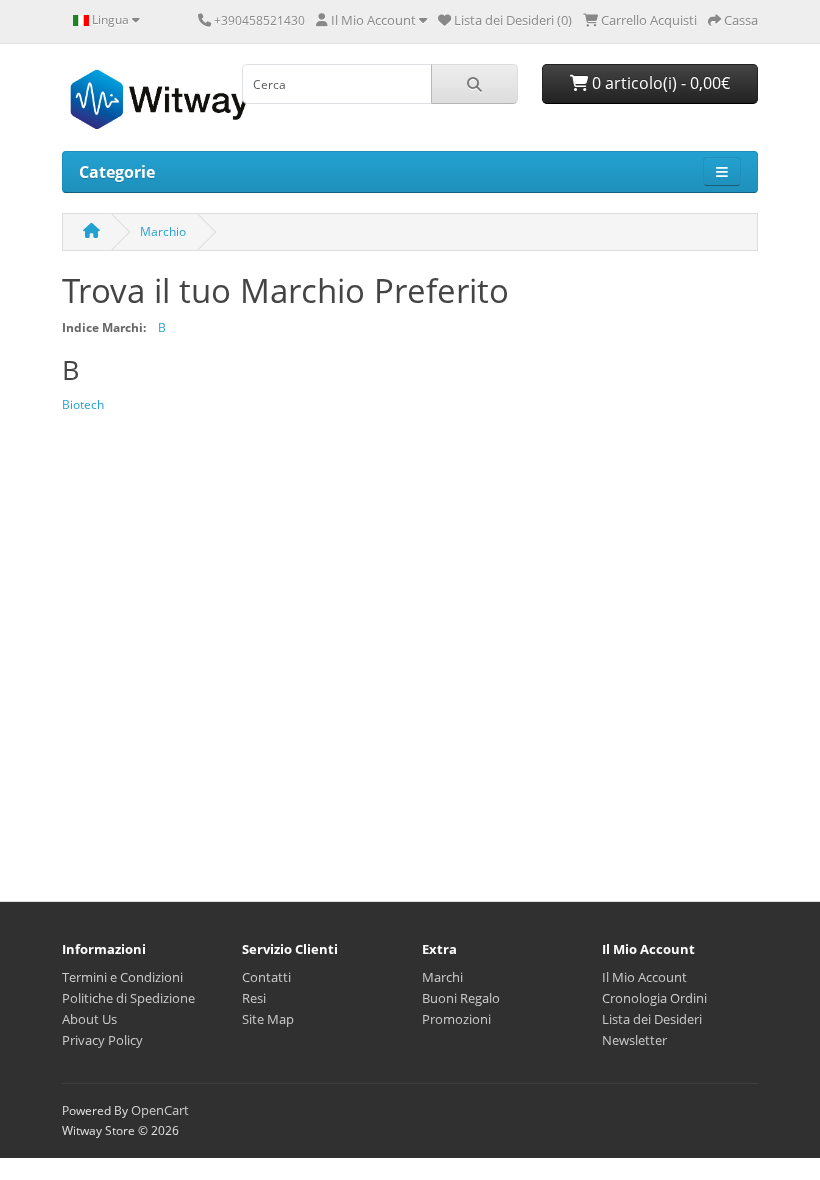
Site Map (268, 1019)
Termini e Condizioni (122, 977)
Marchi (442, 977)
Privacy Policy (102, 1040)
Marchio (163, 231)
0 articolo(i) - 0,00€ (659, 83)
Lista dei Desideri (652, 1019)
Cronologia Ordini (654, 998)
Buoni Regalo (461, 998)
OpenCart (160, 1110)
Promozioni (456, 1019)
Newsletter (634, 1040)
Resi (254, 998)
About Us (89, 1019)
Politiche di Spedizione (128, 998)
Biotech (83, 404)
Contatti (266, 977)
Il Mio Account (644, 977)
